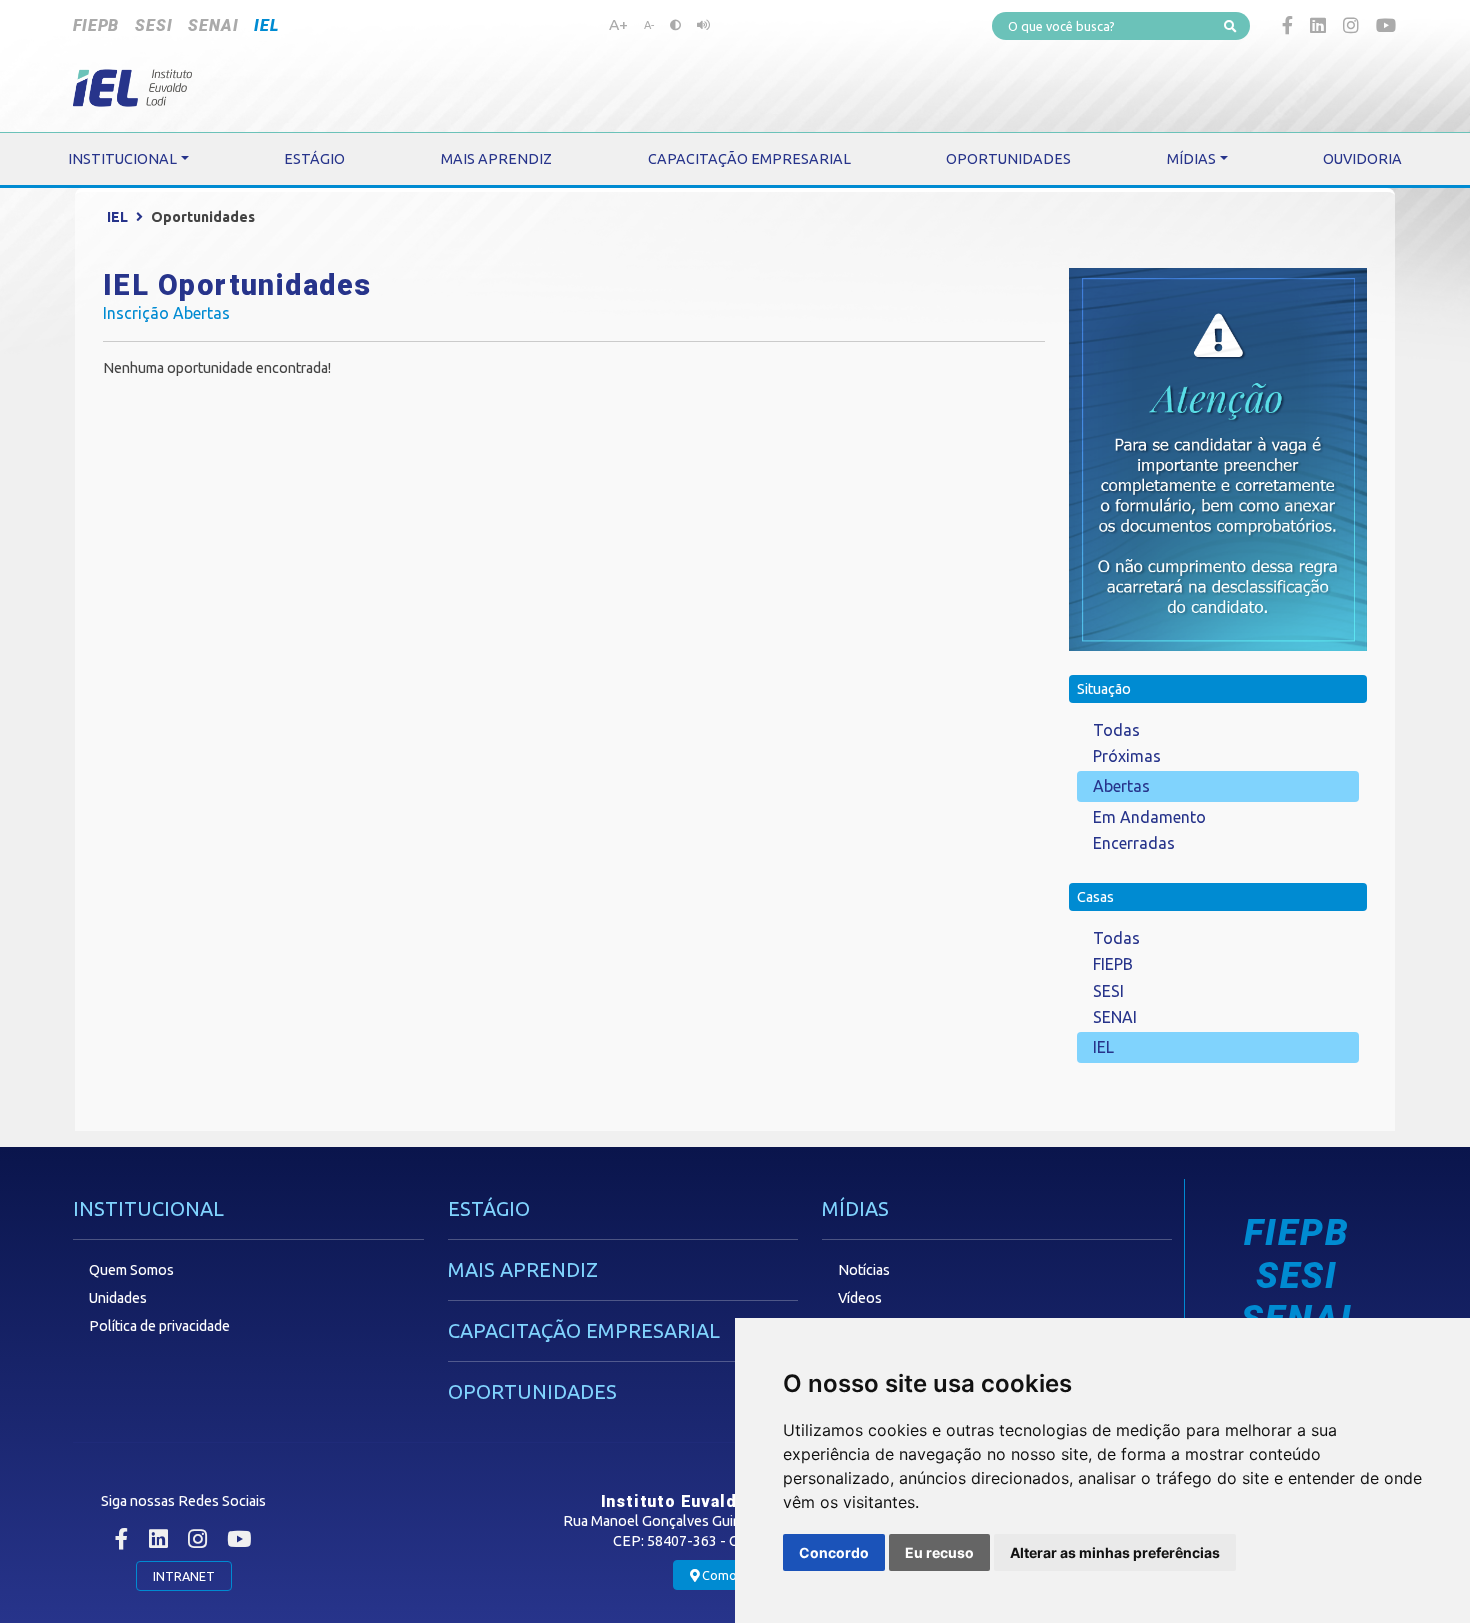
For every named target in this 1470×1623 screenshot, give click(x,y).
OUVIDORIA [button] (1362, 159)
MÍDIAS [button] (1191, 159)
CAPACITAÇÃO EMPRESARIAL (584, 1330)
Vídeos (860, 1298)
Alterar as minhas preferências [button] (1115, 1552)
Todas (1116, 730)
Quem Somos (131, 1270)
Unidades (118, 1298)
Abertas (1121, 786)
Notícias (864, 1270)
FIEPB (96, 25)
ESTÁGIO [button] (314, 159)
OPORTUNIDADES (532, 1391)
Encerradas (1134, 843)
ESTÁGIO (489, 1208)
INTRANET (184, 1576)
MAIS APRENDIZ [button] (496, 159)
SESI (153, 25)
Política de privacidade (159, 1326)
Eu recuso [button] (939, 1552)
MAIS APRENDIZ (523, 1269)
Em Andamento (1149, 817)
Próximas (1127, 756)
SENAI (213, 25)
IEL (266, 25)
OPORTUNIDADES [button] (1008, 159)
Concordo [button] (834, 1552)
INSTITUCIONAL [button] (122, 159)
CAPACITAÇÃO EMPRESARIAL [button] (749, 159)
